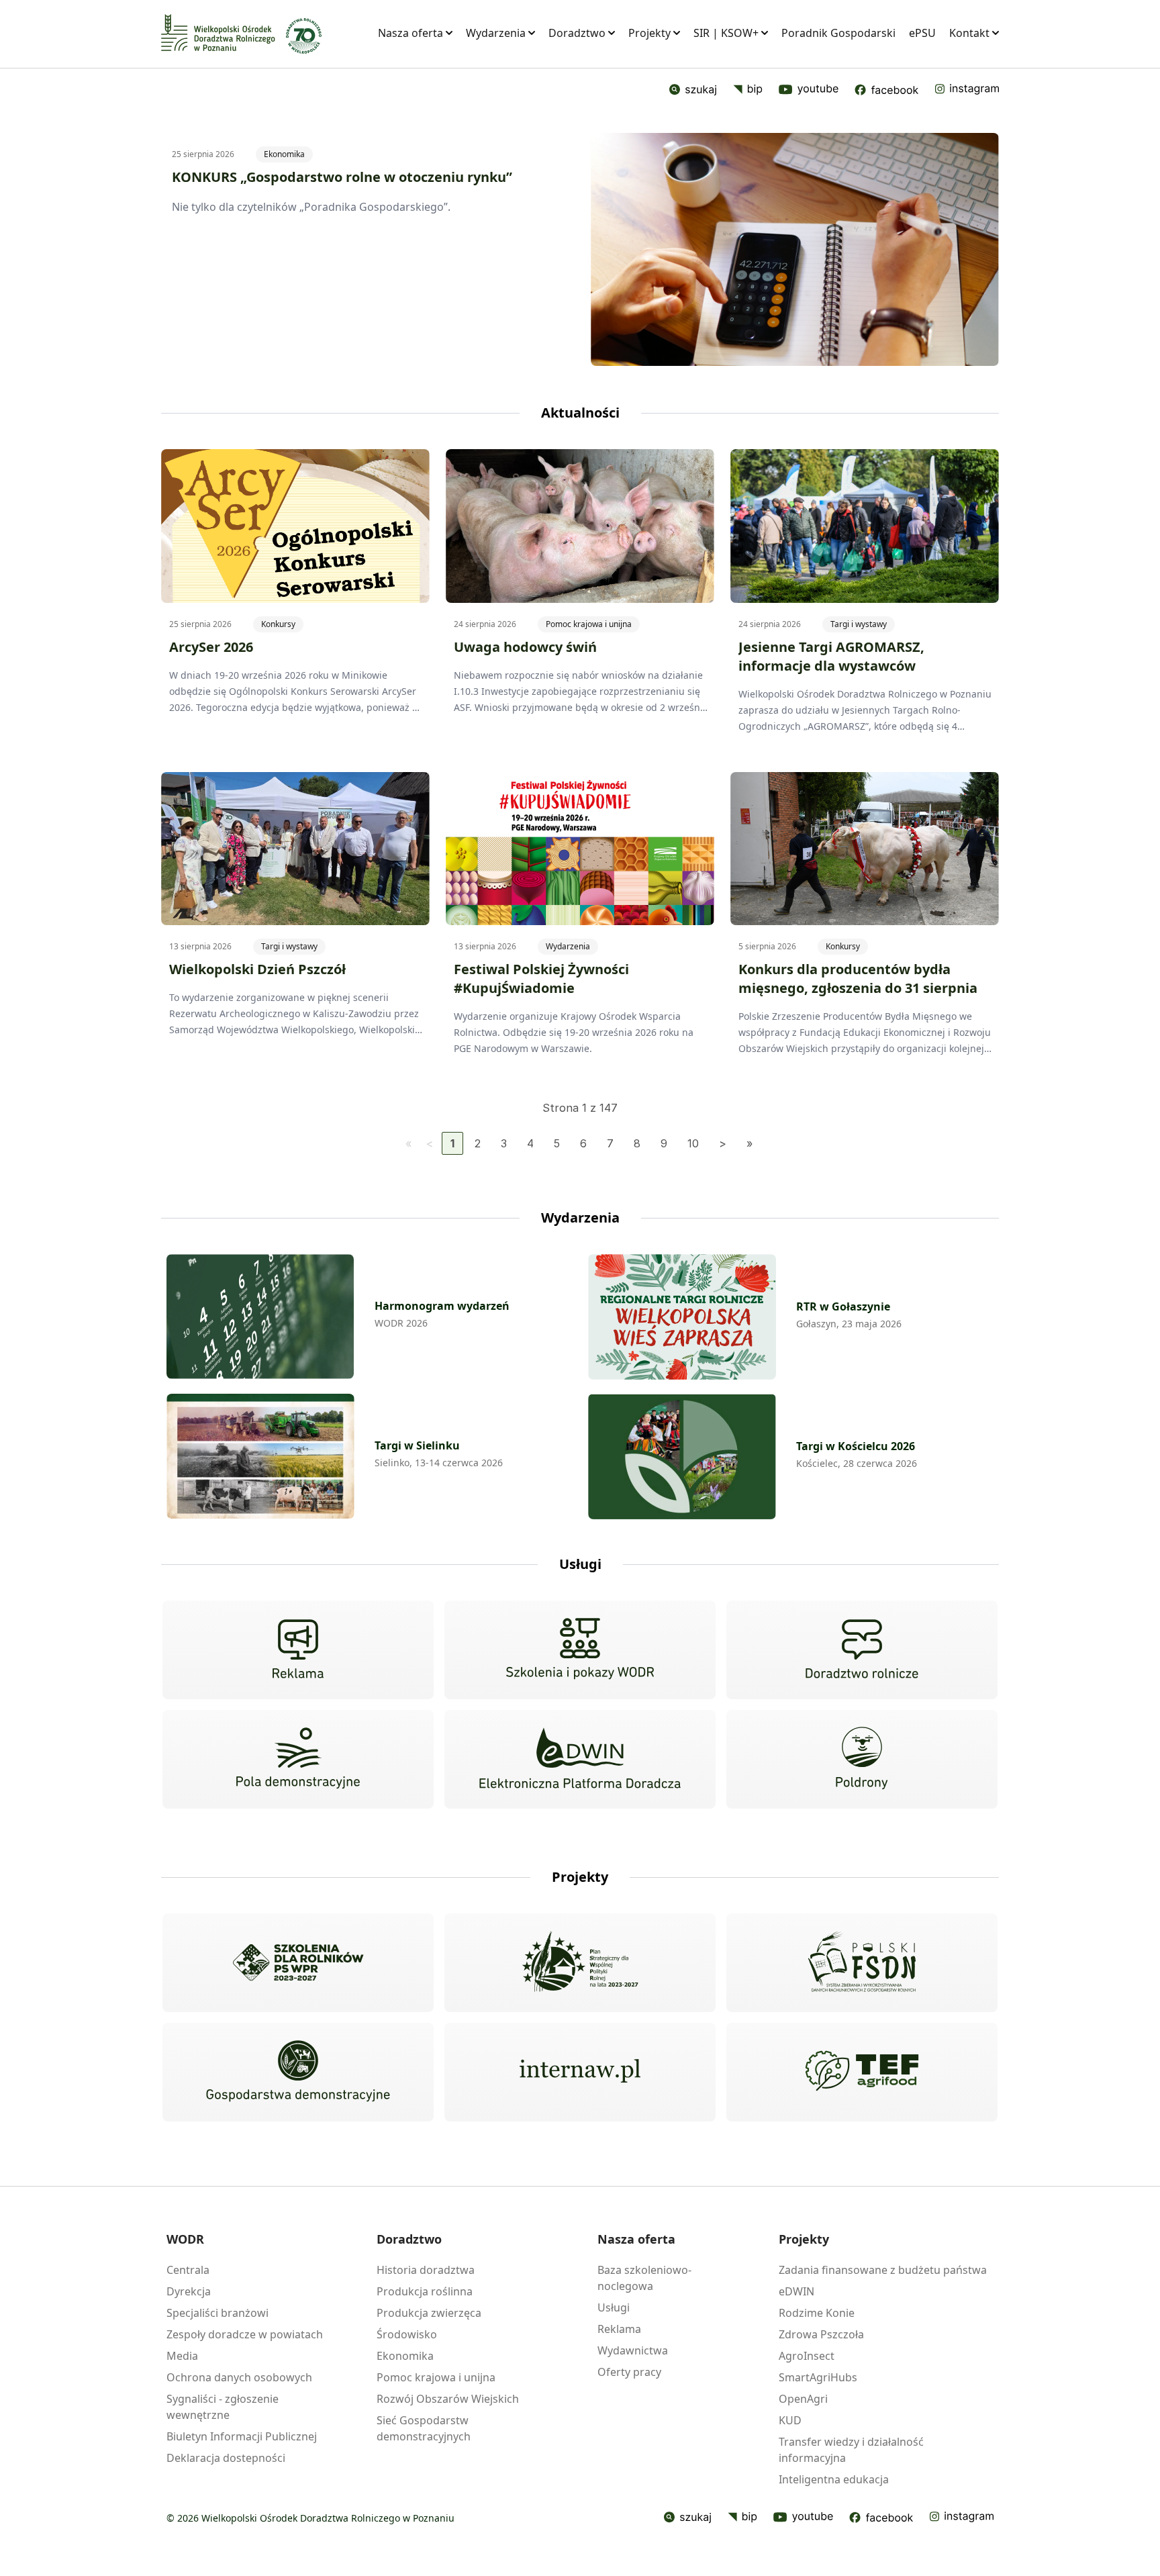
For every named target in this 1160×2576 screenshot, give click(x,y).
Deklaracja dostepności (226, 2458)
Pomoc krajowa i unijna (589, 624)
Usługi (614, 2307)
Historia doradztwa (426, 2270)
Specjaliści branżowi (217, 2313)
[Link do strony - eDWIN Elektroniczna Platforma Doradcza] (580, 1759)
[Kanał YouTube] (809, 90)
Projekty (649, 33)
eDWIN (796, 2291)
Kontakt (969, 33)
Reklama (619, 2329)
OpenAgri (803, 2399)
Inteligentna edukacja (834, 2479)
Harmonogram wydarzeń (442, 1306)
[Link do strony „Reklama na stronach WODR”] (298, 1650)
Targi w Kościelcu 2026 (856, 1446)
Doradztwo (577, 33)
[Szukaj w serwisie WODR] (693, 90)
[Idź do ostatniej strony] (750, 1143)
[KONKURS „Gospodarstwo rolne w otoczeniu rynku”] (795, 249)
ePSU (922, 33)
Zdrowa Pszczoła (821, 2334)
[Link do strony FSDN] (862, 1963)
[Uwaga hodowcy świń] (580, 526)
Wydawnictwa (633, 2350)
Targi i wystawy (859, 624)
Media (182, 2356)
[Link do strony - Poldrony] (862, 1760)
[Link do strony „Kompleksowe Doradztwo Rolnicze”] (862, 1650)
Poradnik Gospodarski (838, 33)
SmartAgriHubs (818, 2377)
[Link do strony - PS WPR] (580, 1963)
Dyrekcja (189, 2291)
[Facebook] (886, 90)
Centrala (188, 2270)
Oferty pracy (629, 2372)
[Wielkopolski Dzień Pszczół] (295, 849)
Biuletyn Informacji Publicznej (242, 2436)
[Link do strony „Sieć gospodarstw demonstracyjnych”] (298, 2072)
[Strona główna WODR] (218, 33)
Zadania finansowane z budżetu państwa (883, 2270)
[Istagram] (967, 90)
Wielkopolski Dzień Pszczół (257, 969)
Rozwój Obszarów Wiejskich (448, 2399)
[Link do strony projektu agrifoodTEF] (862, 2072)
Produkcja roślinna (425, 2291)
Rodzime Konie (817, 2313)
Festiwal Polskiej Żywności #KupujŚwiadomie (541, 979)
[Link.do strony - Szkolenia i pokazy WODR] (580, 1650)
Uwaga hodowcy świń (525, 647)
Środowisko (407, 2334)
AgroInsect (807, 2356)
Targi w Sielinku (417, 1445)
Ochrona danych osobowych (239, 2377)
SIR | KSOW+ (726, 33)
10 (693, 1143)
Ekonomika (284, 154)
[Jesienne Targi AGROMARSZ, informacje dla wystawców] (865, 526)
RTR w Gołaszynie (843, 1306)
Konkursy (278, 624)
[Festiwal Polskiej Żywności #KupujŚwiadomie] (580, 849)
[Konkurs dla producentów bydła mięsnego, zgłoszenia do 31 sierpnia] (865, 849)
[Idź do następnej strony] (723, 1143)
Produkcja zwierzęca (429, 2313)
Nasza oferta (410, 33)
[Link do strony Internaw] (580, 2072)
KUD (790, 2420)
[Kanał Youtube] (803, 2518)
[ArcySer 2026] (295, 526)
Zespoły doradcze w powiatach (245, 2334)
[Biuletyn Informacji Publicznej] (748, 90)
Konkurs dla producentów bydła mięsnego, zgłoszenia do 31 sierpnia (858, 979)
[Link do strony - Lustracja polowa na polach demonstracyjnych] (298, 1760)
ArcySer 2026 (211, 647)
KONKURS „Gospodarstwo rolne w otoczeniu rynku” (342, 177)
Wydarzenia (496, 33)
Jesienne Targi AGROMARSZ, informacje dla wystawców (831, 656)
